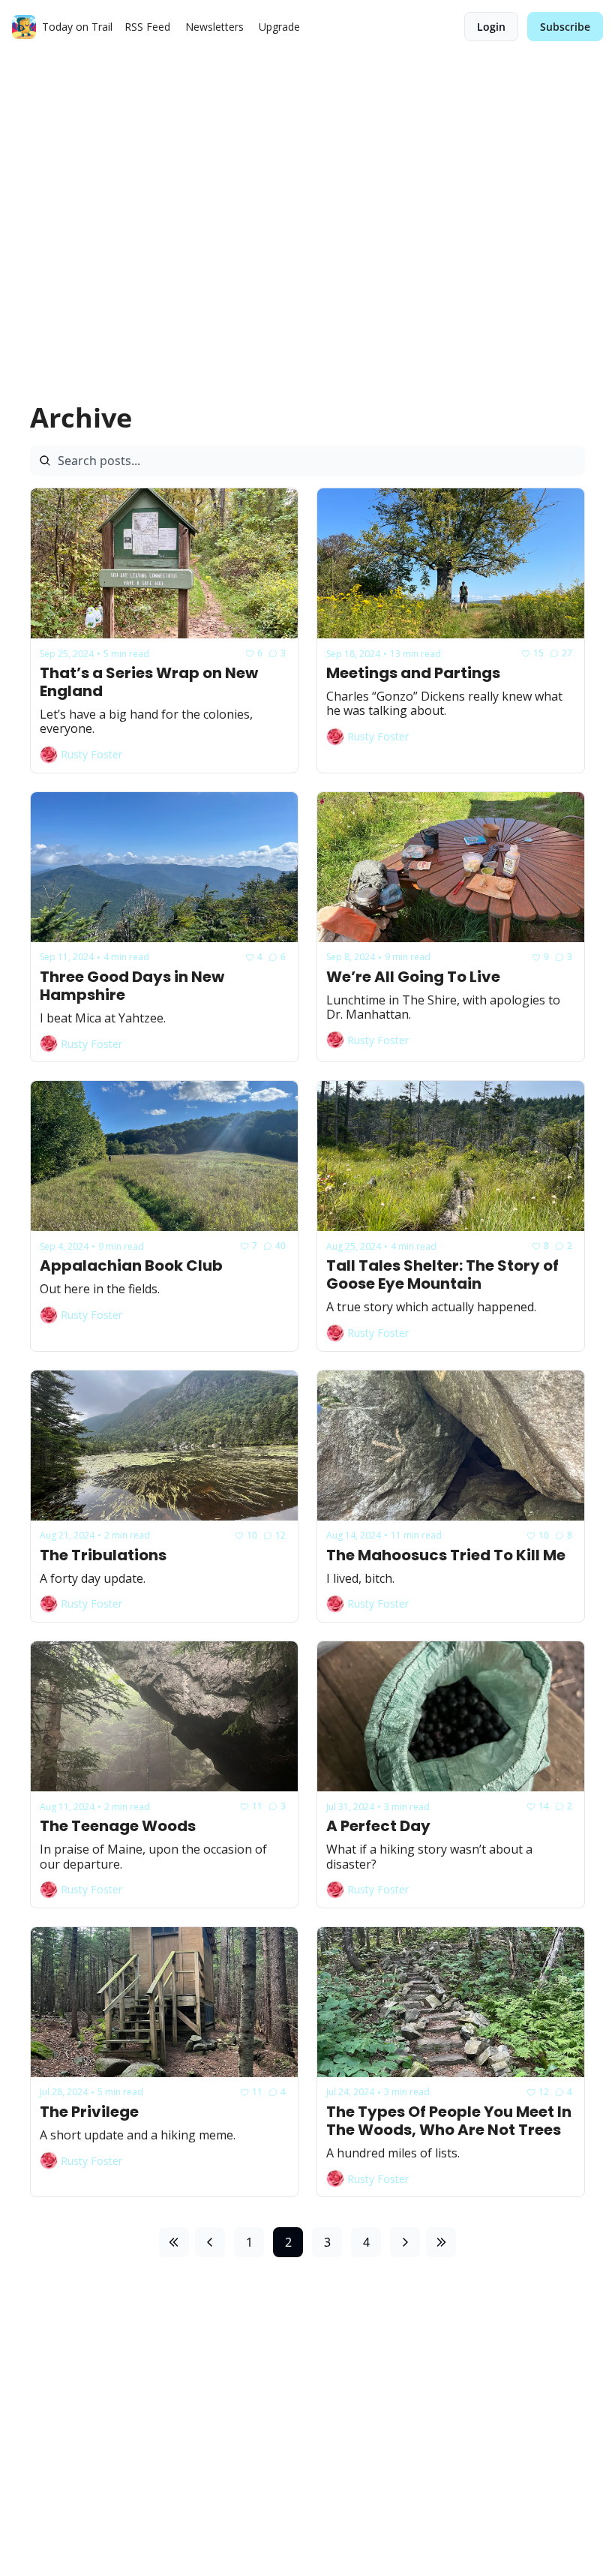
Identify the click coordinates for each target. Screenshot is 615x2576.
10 (252, 1535)
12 (280, 1535)
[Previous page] (210, 2242)
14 (544, 1806)
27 (567, 653)
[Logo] (24, 27)
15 (538, 653)
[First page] (174, 2242)
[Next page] (405, 2242)
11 (257, 1806)
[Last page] (441, 2242)
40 (280, 1246)
